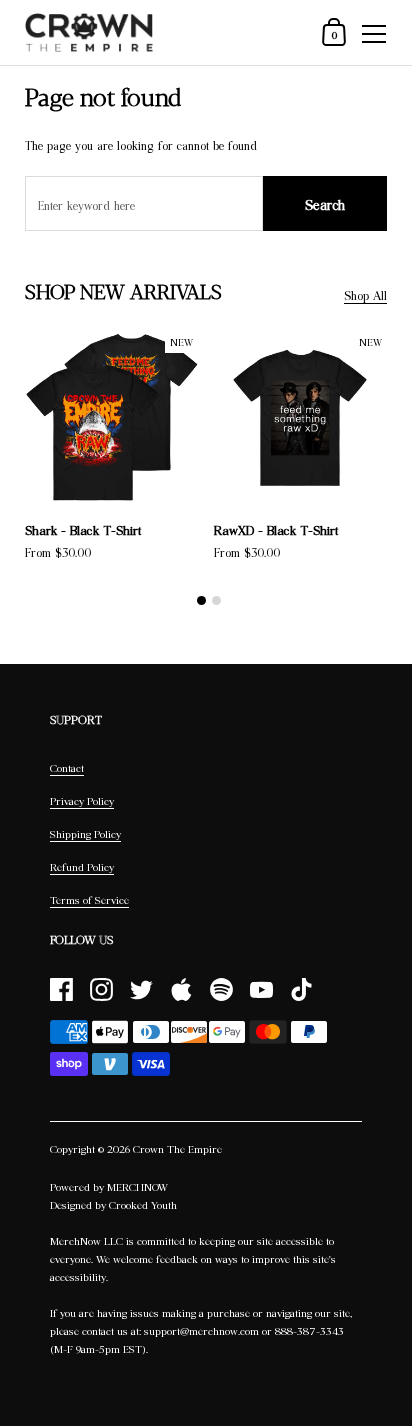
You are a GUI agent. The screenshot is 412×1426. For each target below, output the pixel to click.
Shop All (365, 295)
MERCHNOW (137, 1187)
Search (325, 204)
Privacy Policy (82, 801)
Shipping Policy (85, 834)
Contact (67, 768)
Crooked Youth (143, 1205)
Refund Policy (82, 867)
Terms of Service (89, 900)
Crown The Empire (177, 1149)
